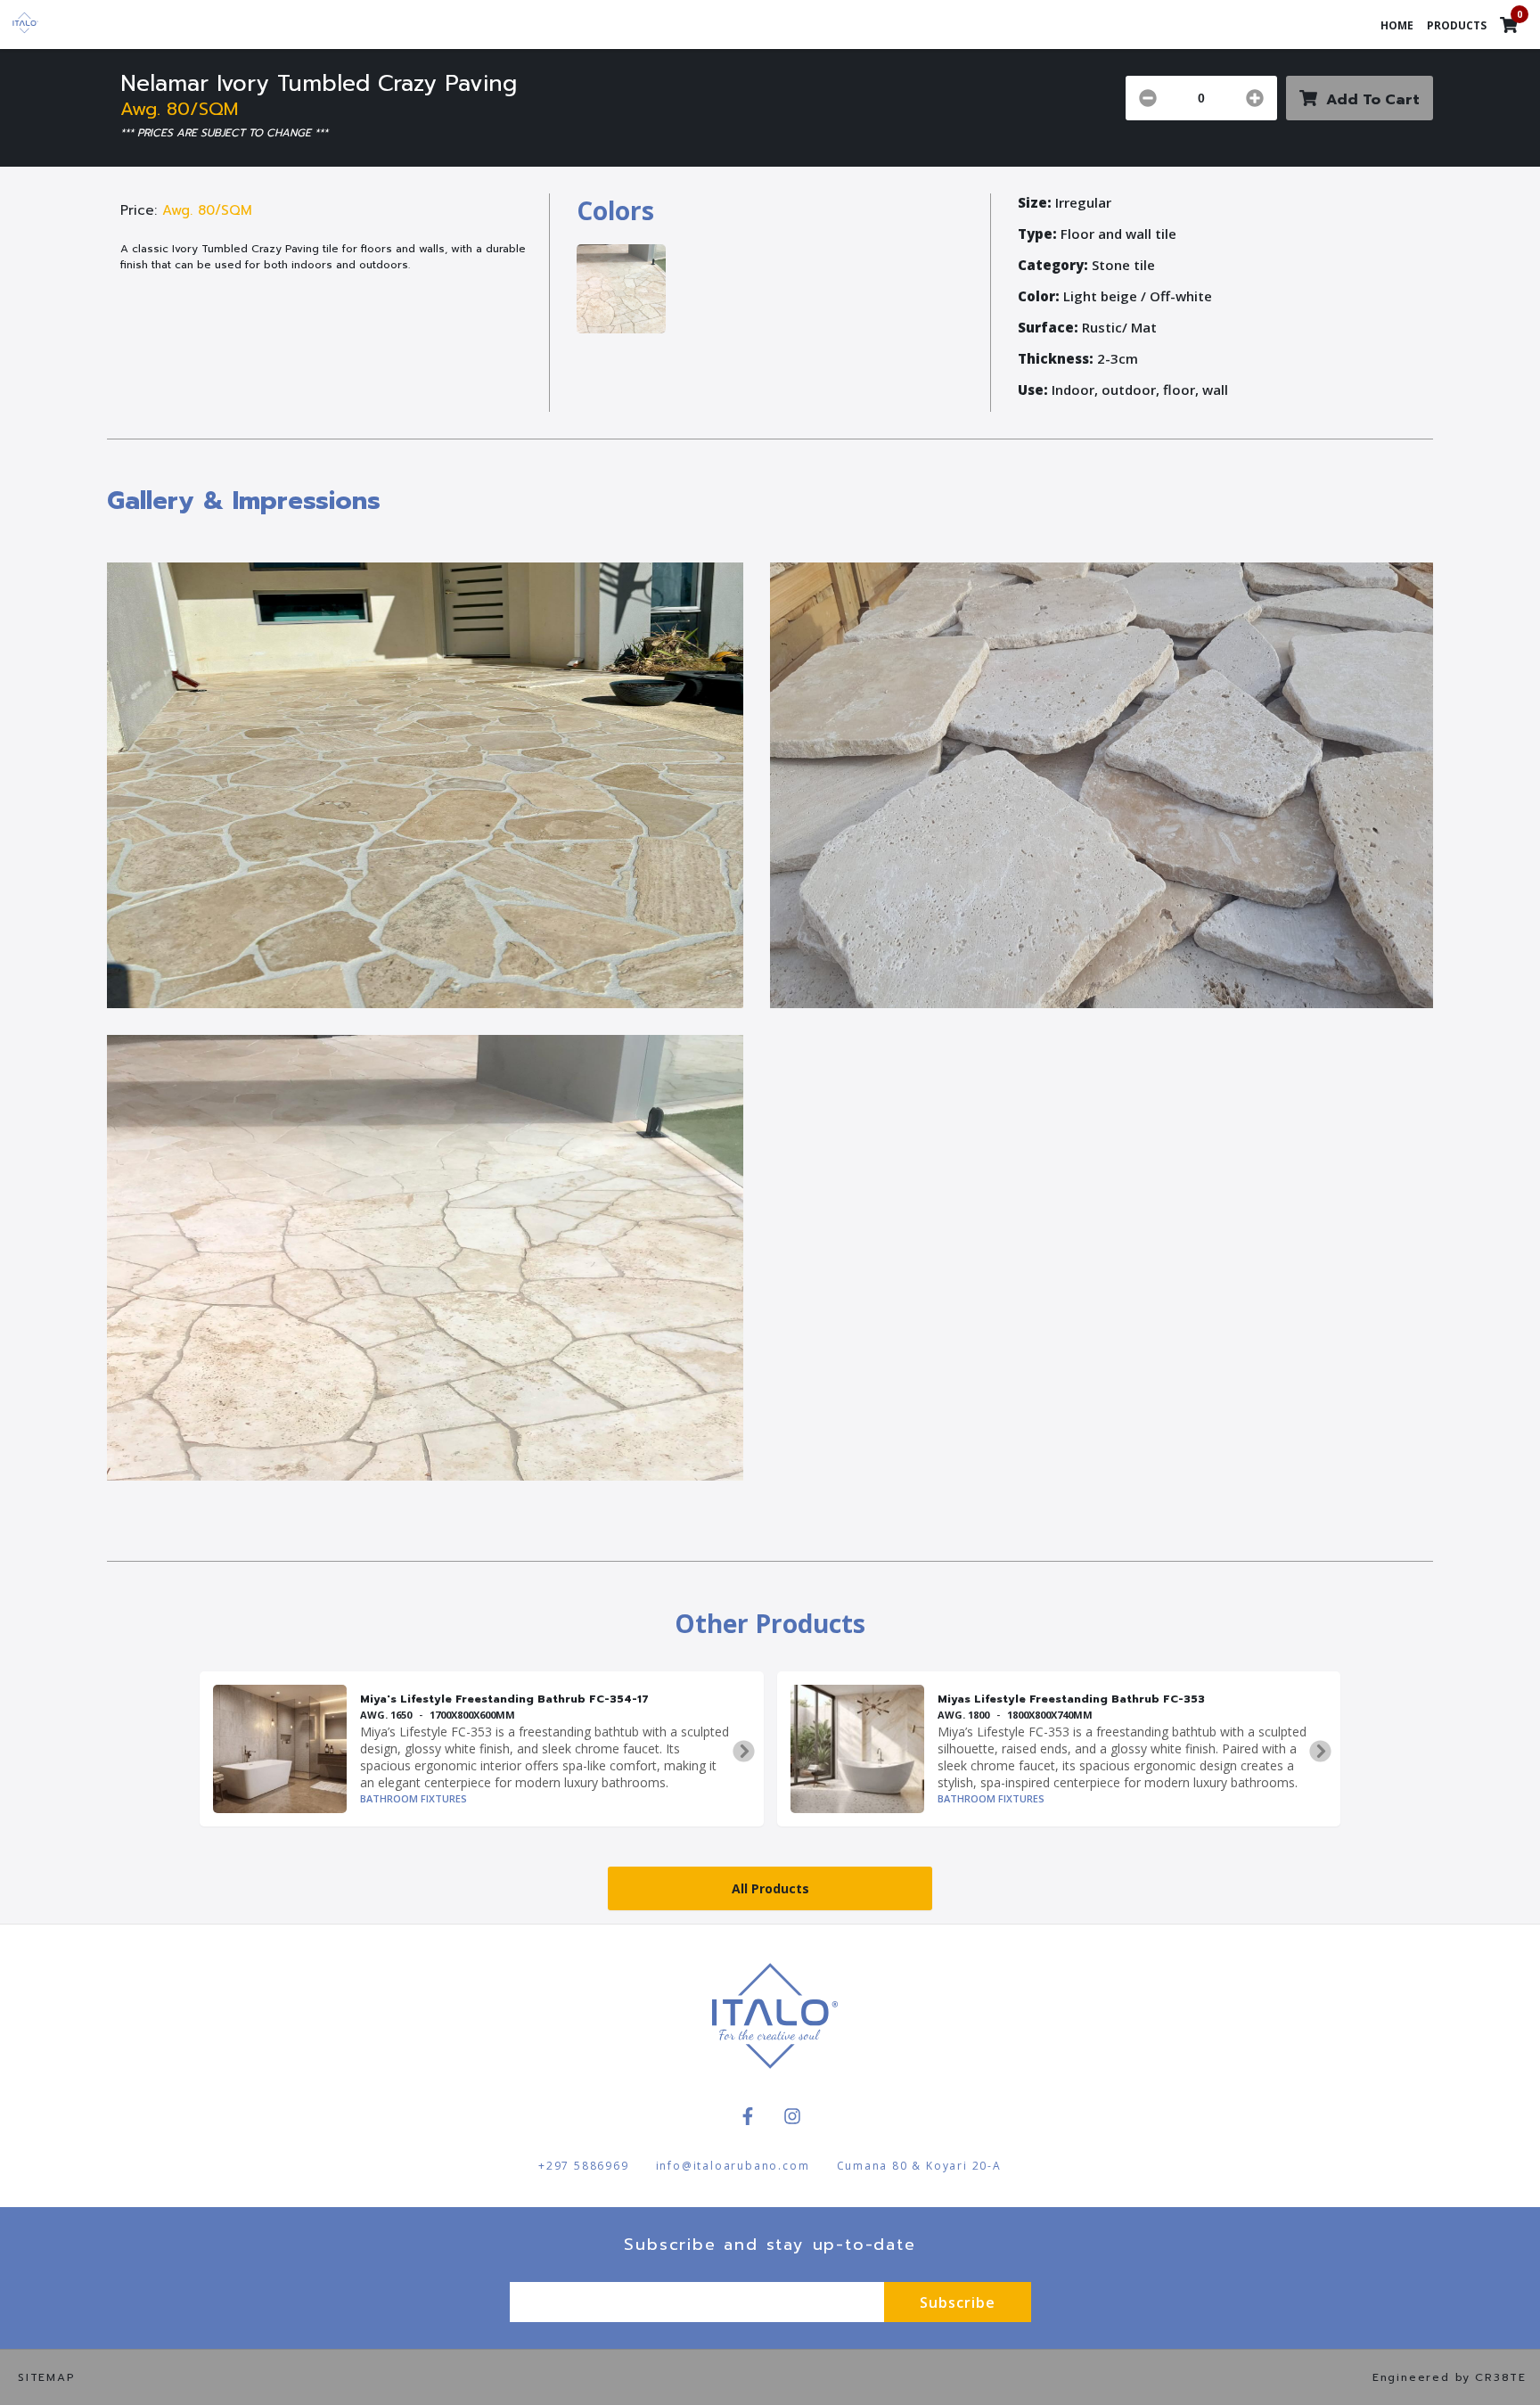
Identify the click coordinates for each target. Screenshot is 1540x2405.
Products (1457, 25)
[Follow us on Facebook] (748, 2116)
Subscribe (958, 2302)
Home (1397, 25)
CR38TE (1501, 2377)
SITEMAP (47, 2377)
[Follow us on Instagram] (792, 2116)
